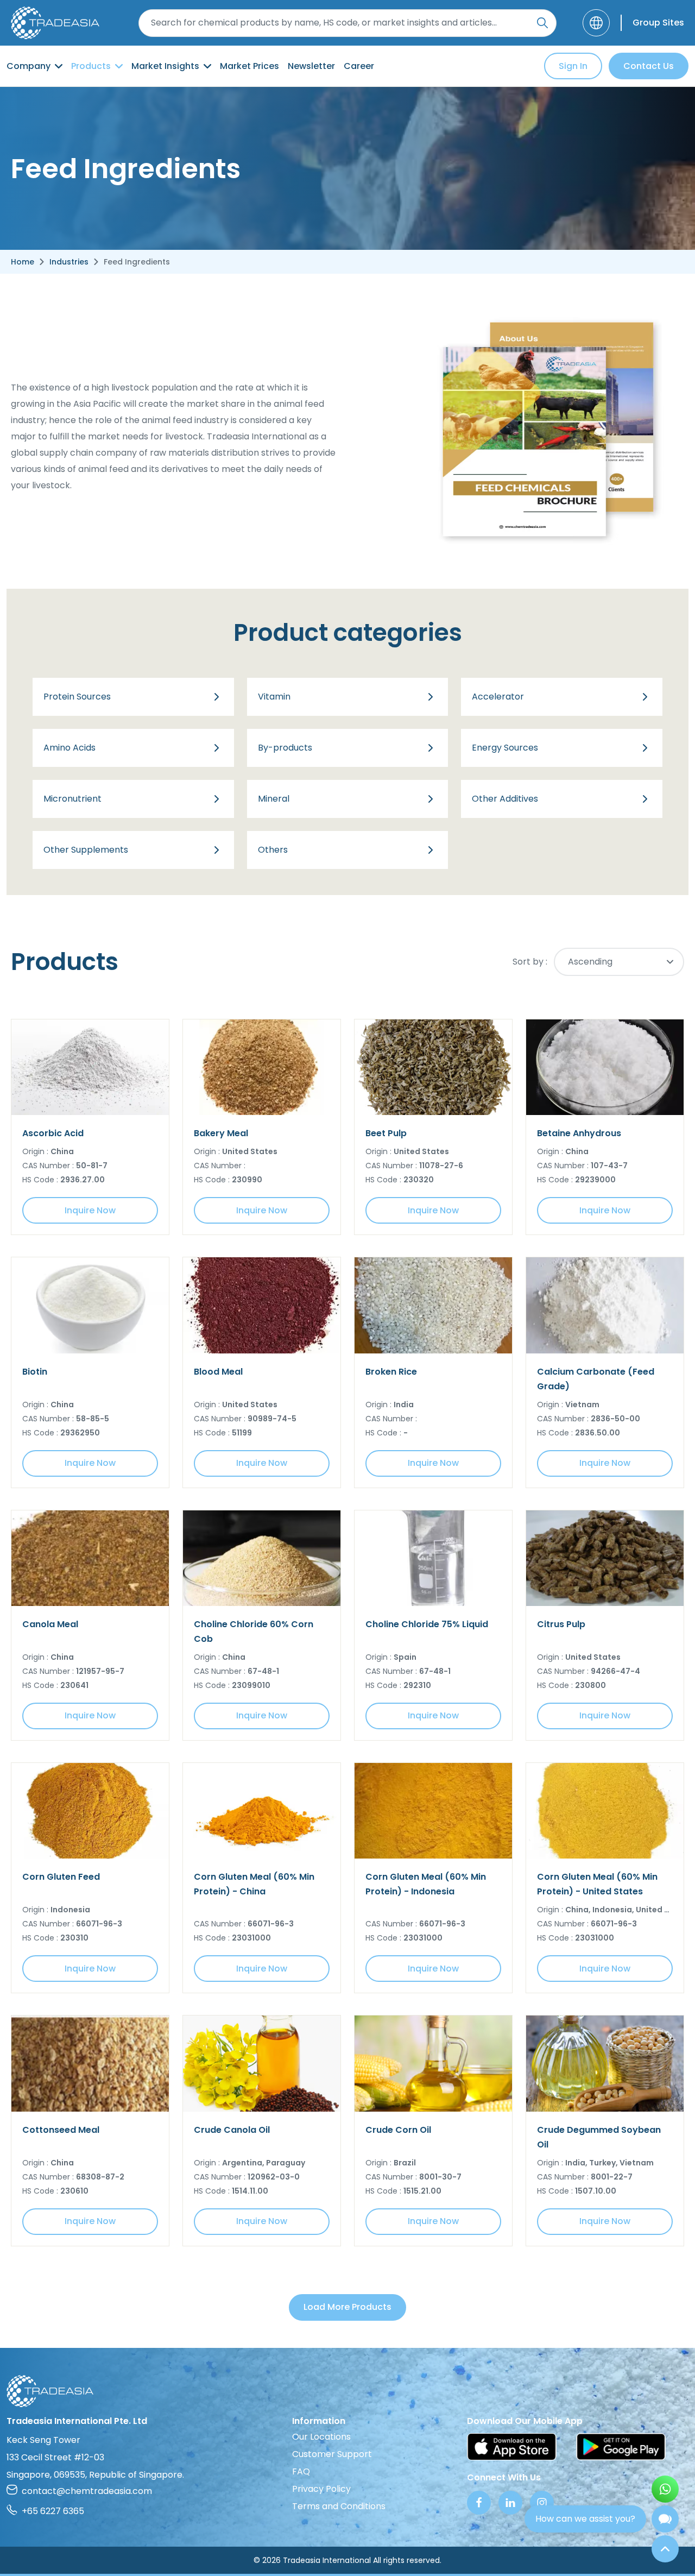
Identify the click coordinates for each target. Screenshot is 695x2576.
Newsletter (311, 66)
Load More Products (347, 2307)
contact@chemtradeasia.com (87, 2491)
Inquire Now (90, 1210)
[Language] (596, 23)
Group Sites (658, 23)
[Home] (347, 2391)
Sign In (573, 66)
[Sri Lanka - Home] (55, 23)
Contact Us (649, 66)
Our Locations (321, 2437)
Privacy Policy (321, 2489)
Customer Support (332, 2454)
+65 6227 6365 (53, 2511)
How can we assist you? (585, 2519)
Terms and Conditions (339, 2506)
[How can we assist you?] (665, 2519)
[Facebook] (479, 2503)
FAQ (301, 2471)
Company (29, 66)
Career (359, 66)
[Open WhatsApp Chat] (665, 2489)
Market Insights (165, 66)
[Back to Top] (665, 2549)
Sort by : (530, 962)
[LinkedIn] (510, 2503)
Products (91, 66)
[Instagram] (542, 2503)
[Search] (542, 23)
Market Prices (249, 66)
